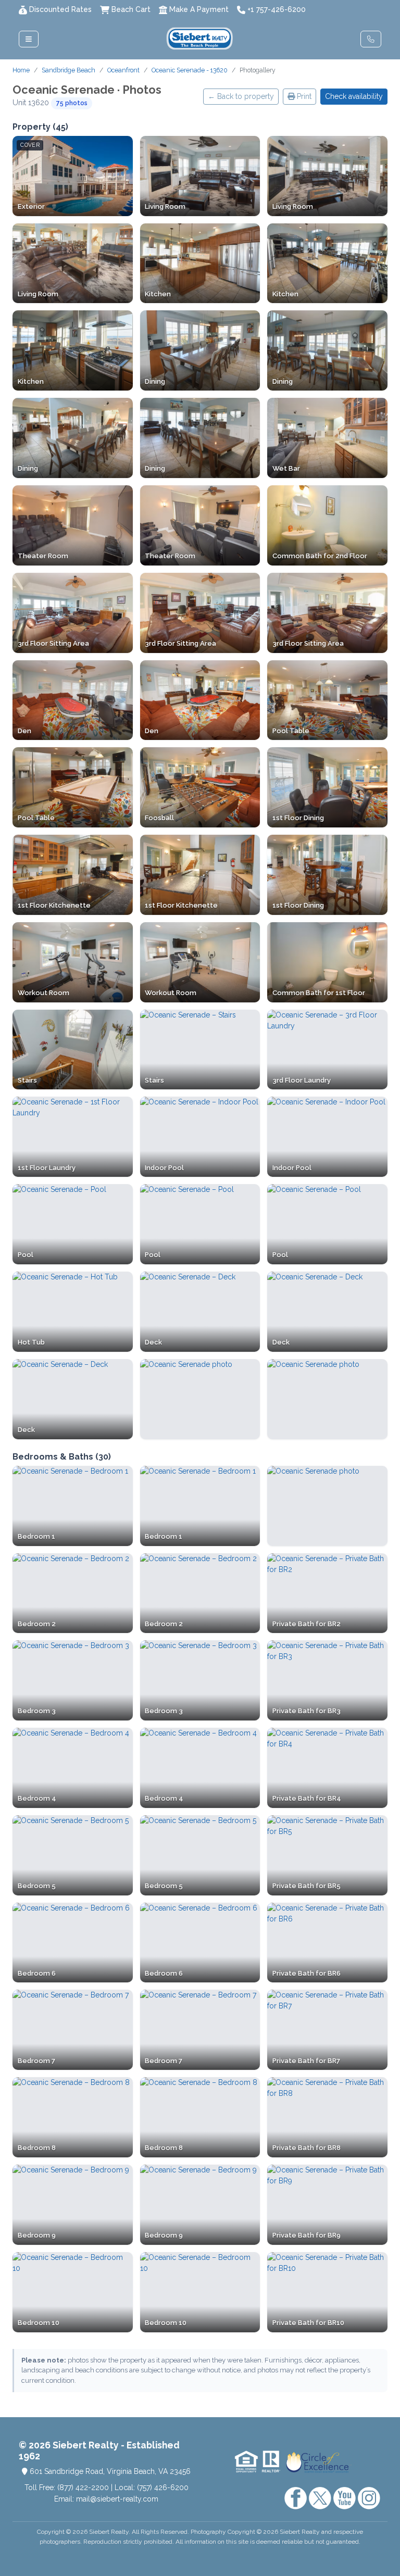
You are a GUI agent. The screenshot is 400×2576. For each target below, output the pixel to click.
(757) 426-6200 (163, 2487)
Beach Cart (131, 9)
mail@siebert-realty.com (117, 2499)
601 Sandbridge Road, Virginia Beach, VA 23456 (109, 2471)
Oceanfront (123, 70)
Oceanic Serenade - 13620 (190, 70)
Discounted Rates (60, 9)
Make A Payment (199, 9)
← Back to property (241, 96)
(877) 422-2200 (83, 2487)
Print (303, 96)
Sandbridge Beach (68, 70)
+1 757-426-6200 (277, 9)
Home (21, 70)
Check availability (354, 96)
